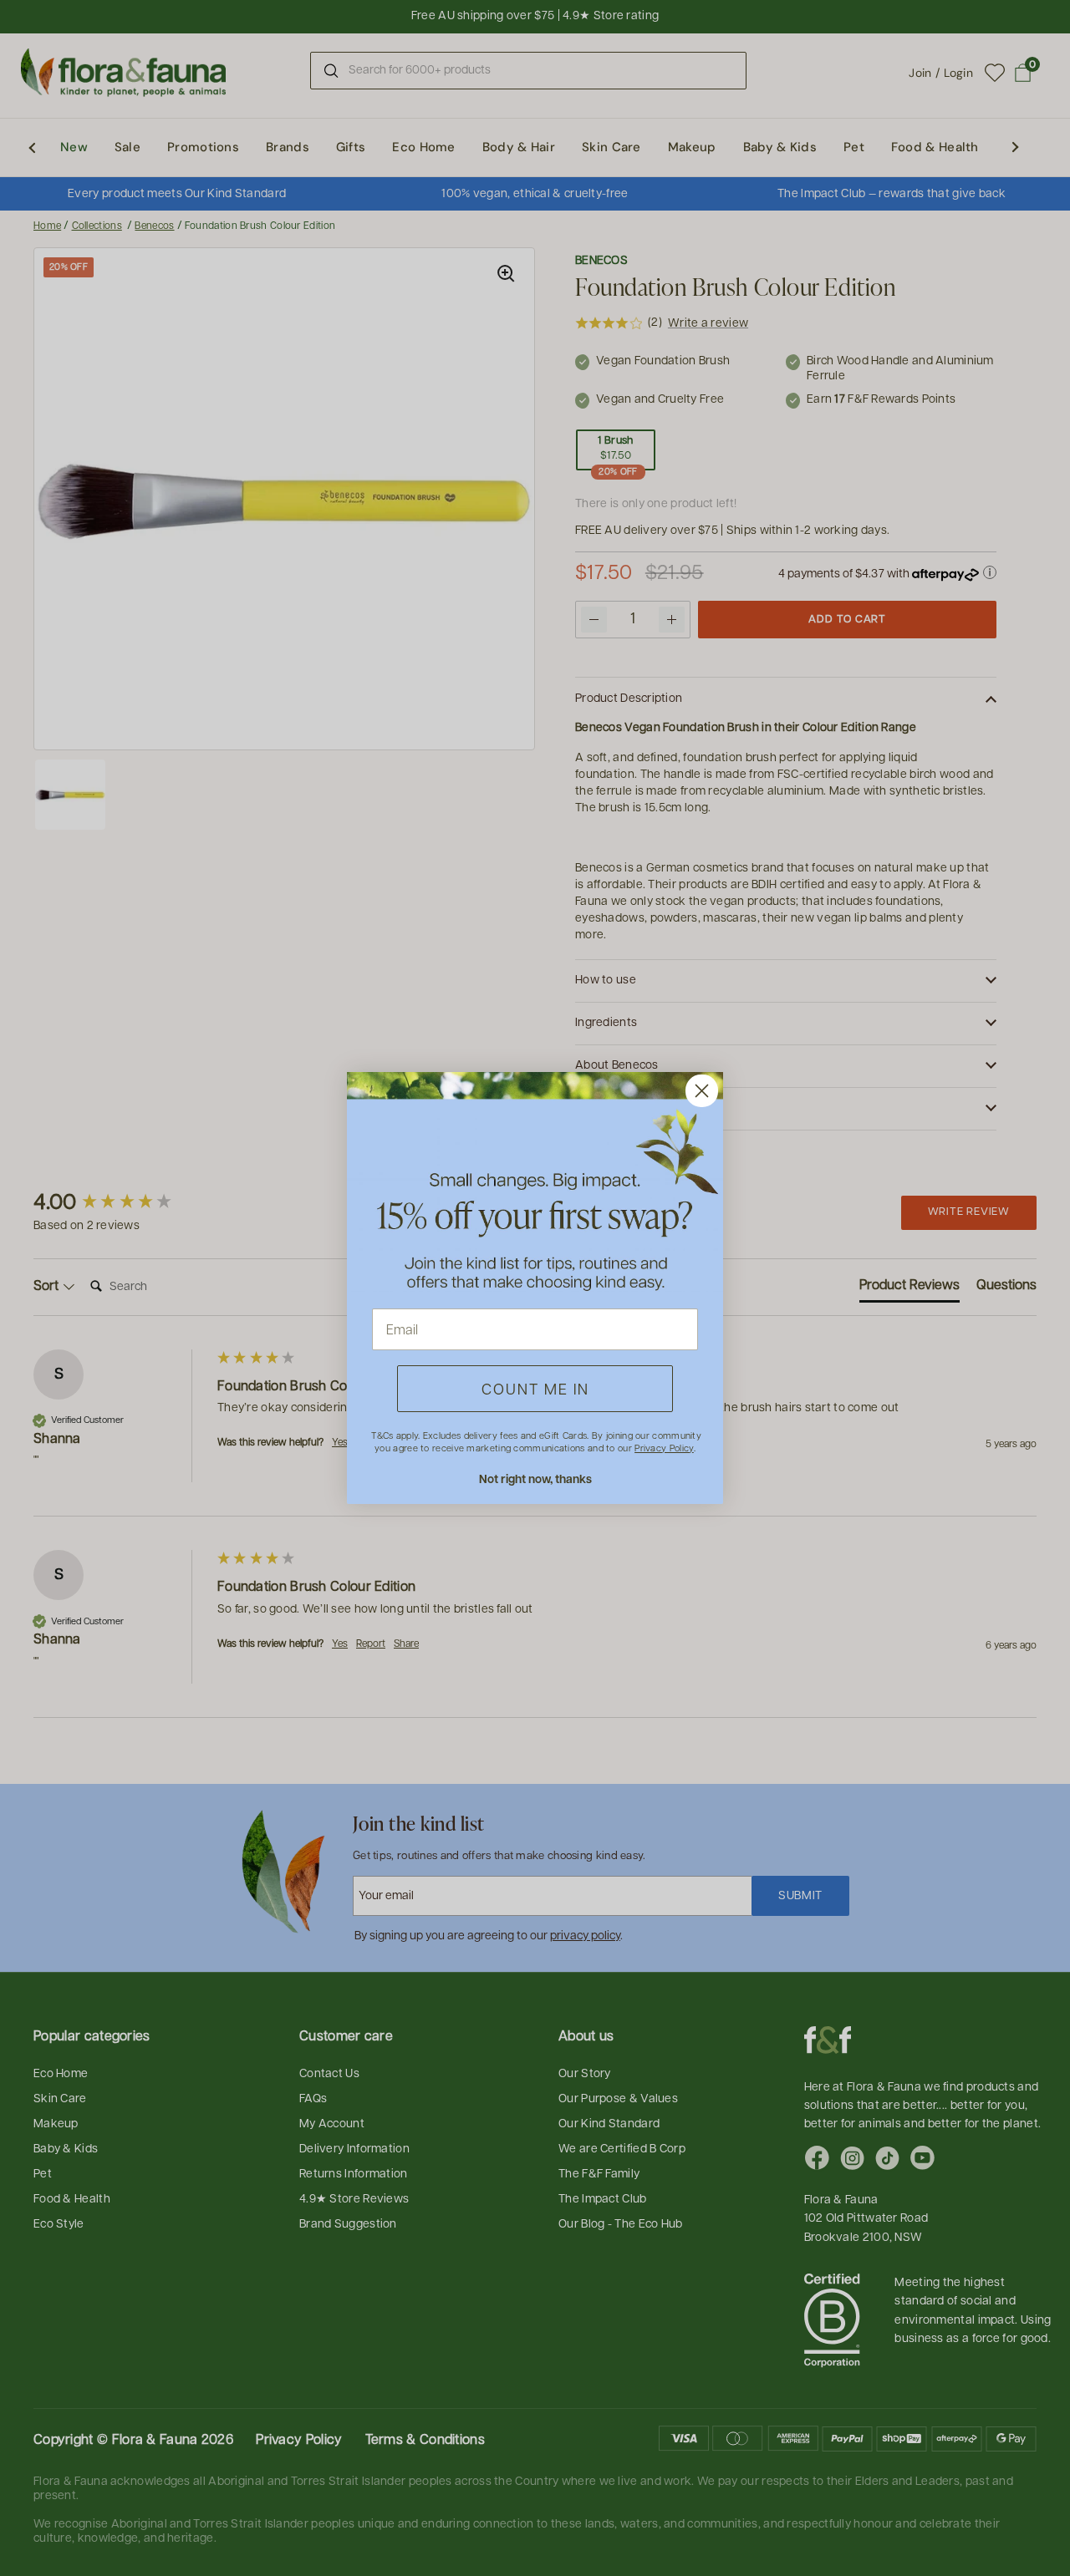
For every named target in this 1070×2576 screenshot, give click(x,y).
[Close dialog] (702, 1091)
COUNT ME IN (535, 1388)
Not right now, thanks (535, 1479)
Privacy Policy (664, 1448)
